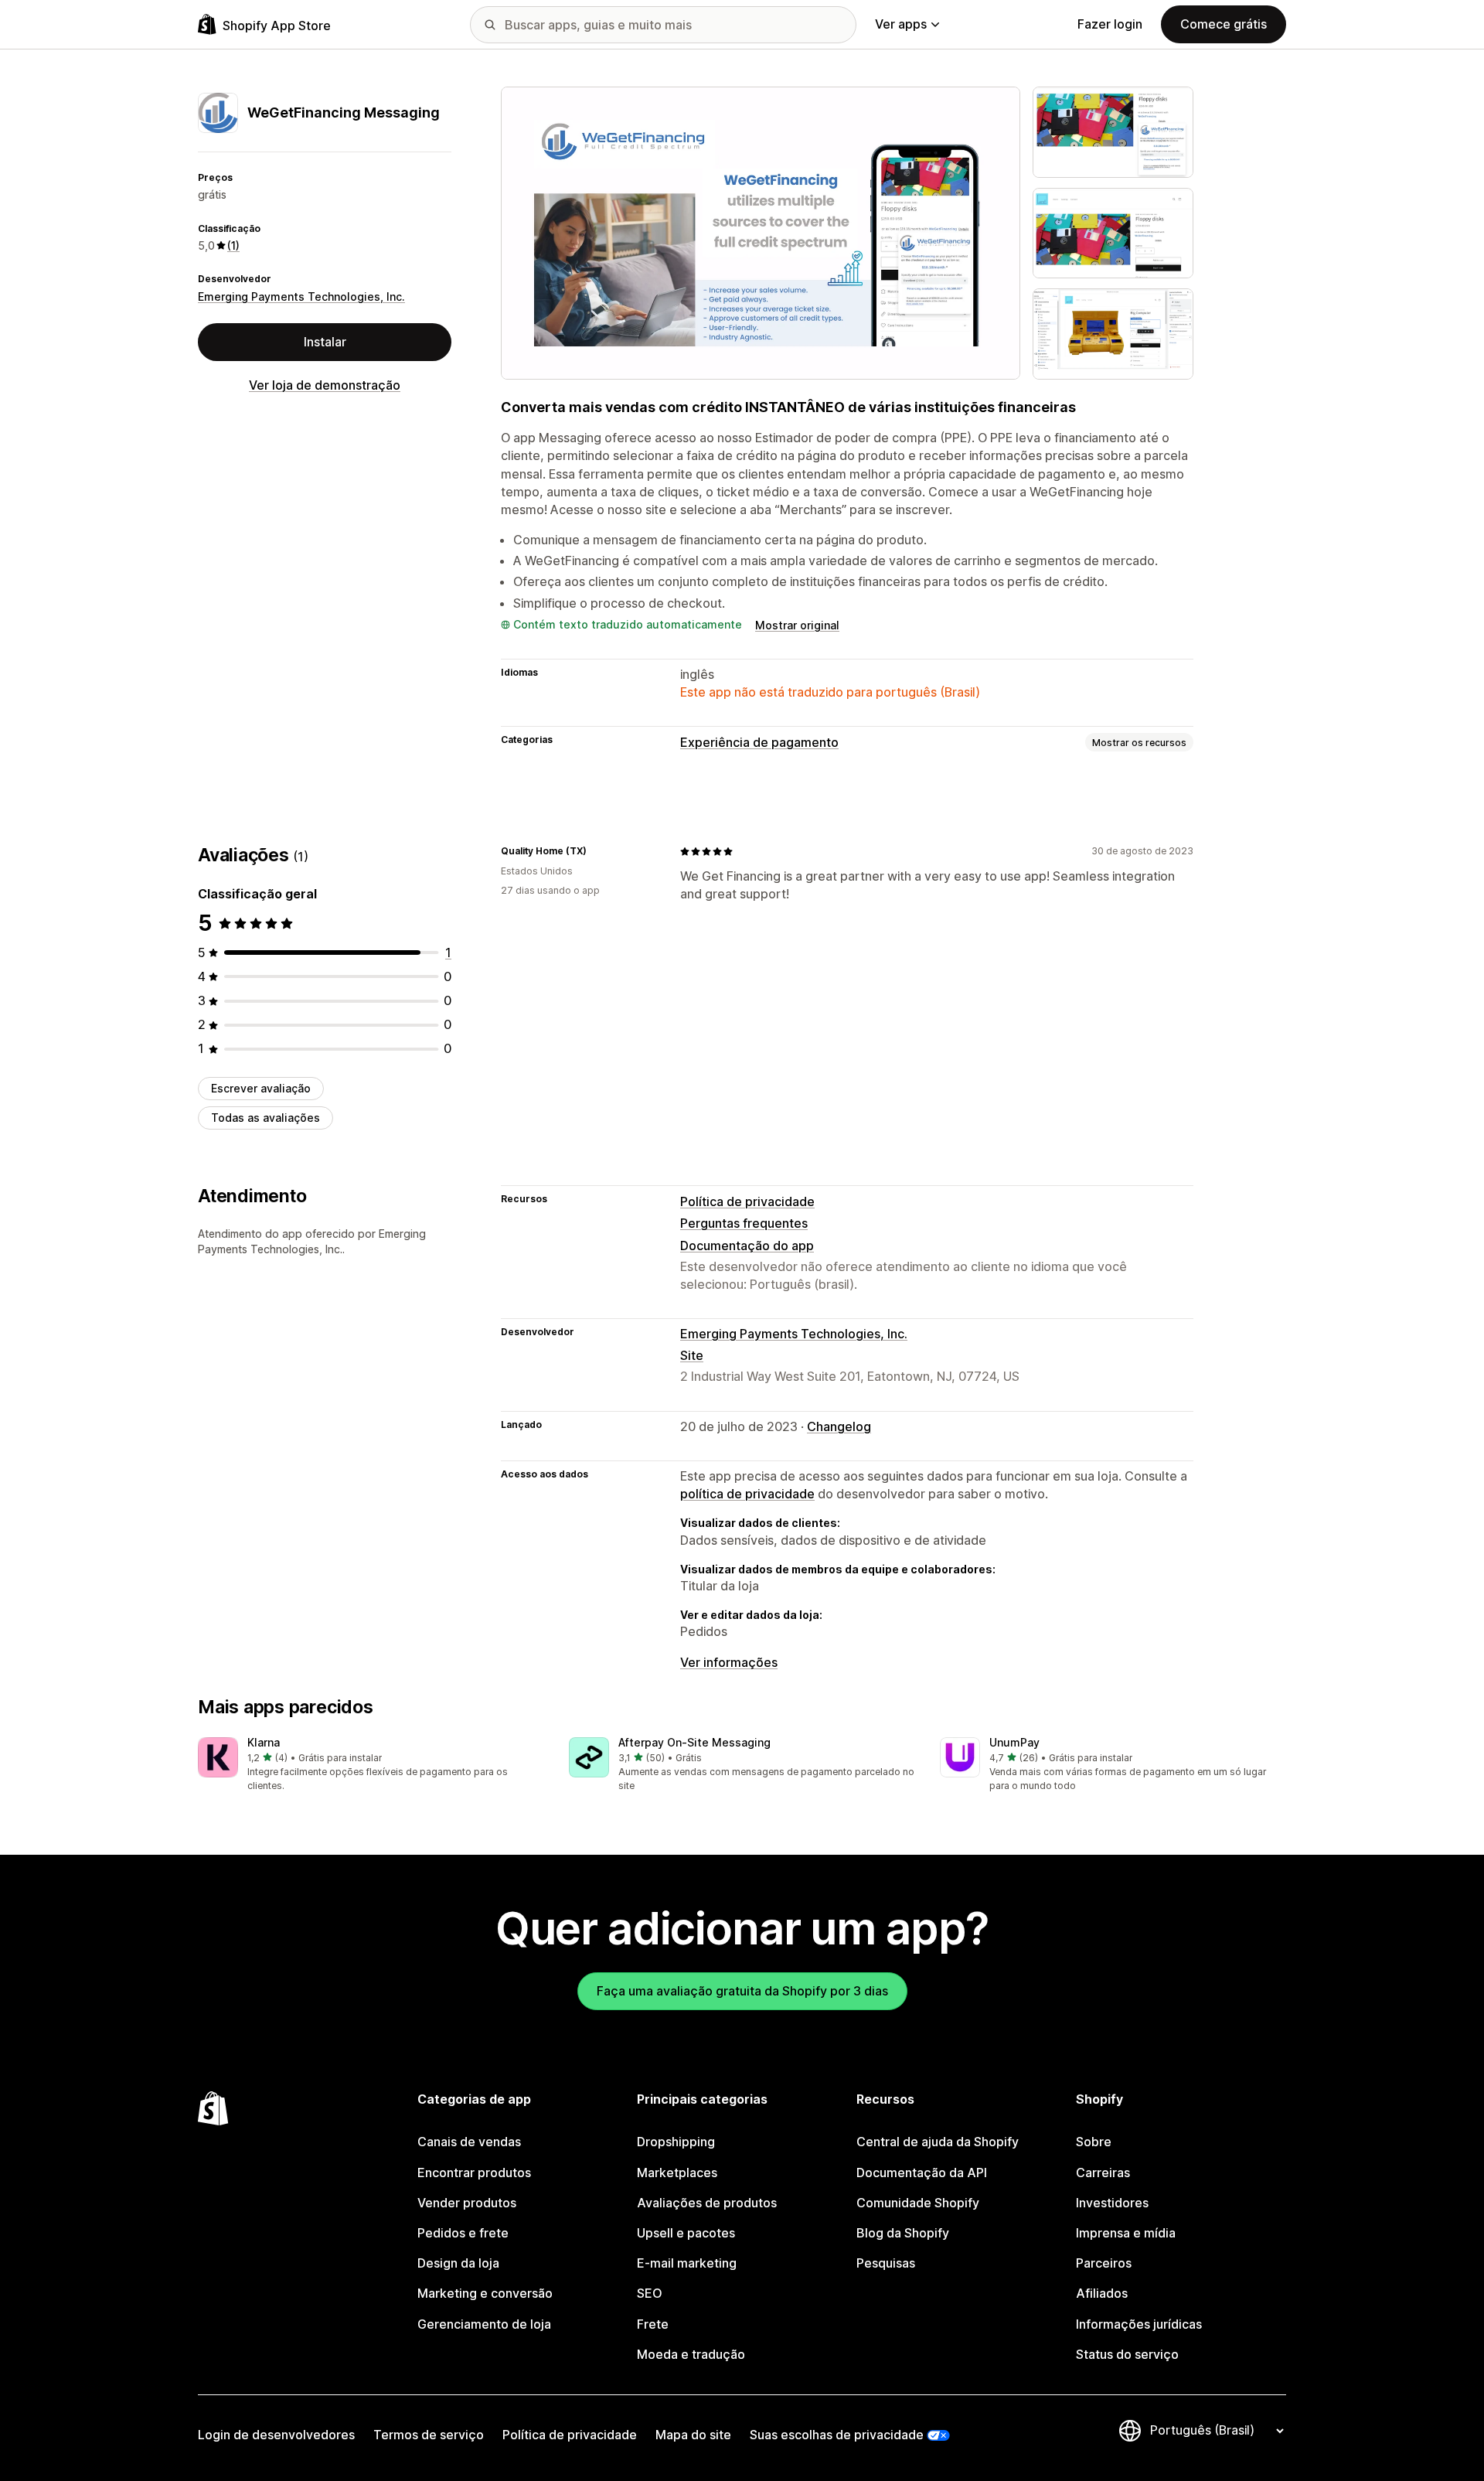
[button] (371, 1765)
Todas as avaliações (265, 1118)
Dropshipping (676, 2142)
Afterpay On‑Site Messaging (694, 1742)
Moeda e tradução (691, 2354)
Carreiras (1103, 2173)
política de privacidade (747, 1494)
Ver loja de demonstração (325, 385)
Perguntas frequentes (744, 1223)
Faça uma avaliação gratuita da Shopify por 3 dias (742, 1991)
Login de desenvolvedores (276, 2435)
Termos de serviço (429, 2435)
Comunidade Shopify (918, 2203)
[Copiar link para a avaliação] (596, 851)
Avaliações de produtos (707, 2203)
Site (692, 1355)
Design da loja (458, 2263)
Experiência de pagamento (759, 742)
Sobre (1094, 2142)
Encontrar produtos (474, 2173)
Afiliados (1102, 2293)
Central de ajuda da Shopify (938, 2142)
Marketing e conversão (485, 2293)
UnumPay (1014, 1742)
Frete (653, 2324)
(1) (233, 245)
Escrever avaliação (261, 1088)
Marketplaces (677, 2173)
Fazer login (1110, 24)
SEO (650, 2293)
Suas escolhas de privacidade (837, 2435)
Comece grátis (1224, 24)
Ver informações (729, 1662)
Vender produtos (467, 2203)
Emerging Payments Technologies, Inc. (301, 296)
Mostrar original (797, 625)
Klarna (264, 1742)
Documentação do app (747, 1246)
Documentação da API (922, 2173)
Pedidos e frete (463, 2233)
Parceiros (1104, 2263)
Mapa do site (693, 2435)
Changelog (839, 1426)
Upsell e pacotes (686, 2233)
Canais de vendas (469, 2142)
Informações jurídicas (1139, 2324)
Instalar (325, 342)
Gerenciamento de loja (484, 2324)
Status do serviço (1127, 2354)
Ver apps (901, 24)
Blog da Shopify (903, 2233)
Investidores (1112, 2203)
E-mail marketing (687, 2263)
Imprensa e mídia (1126, 2233)
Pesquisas (886, 2263)
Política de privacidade (747, 1201)
